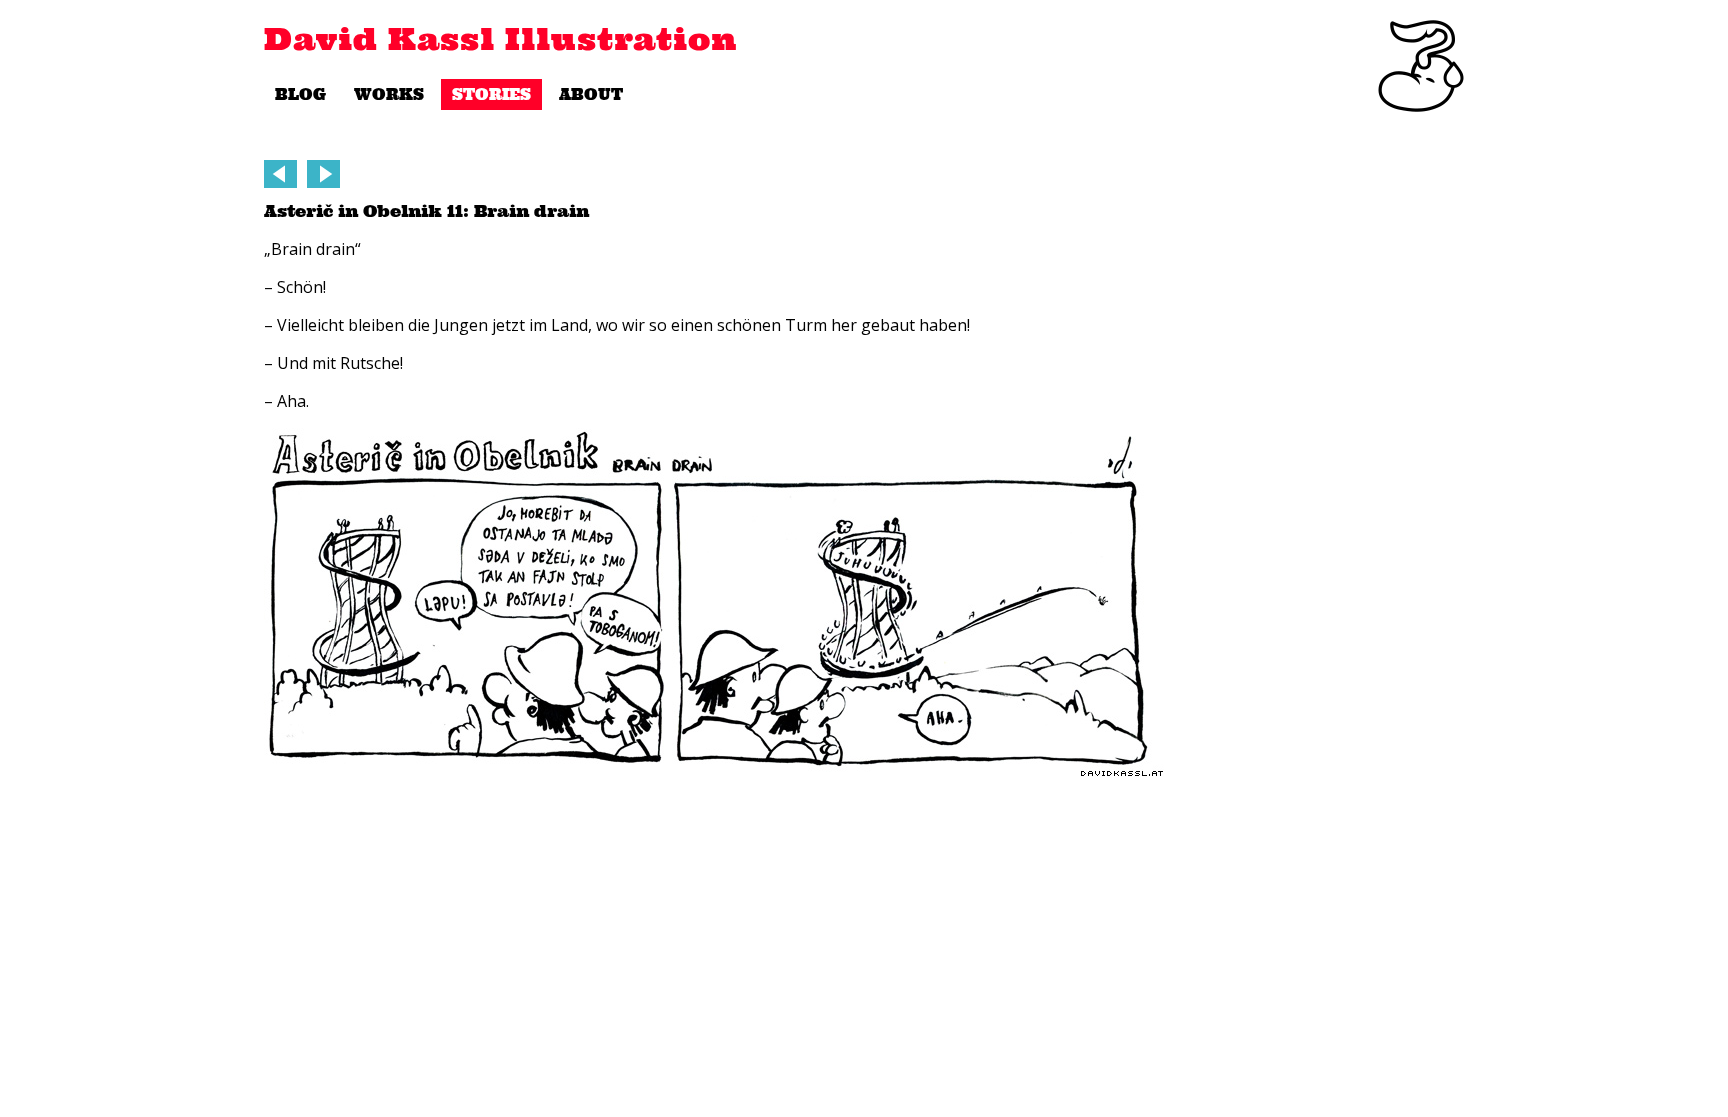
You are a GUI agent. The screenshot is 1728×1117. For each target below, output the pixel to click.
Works (389, 94)
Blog (300, 94)
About (591, 94)
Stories (491, 94)
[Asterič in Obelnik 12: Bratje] (280, 174)
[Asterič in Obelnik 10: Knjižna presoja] (323, 174)
